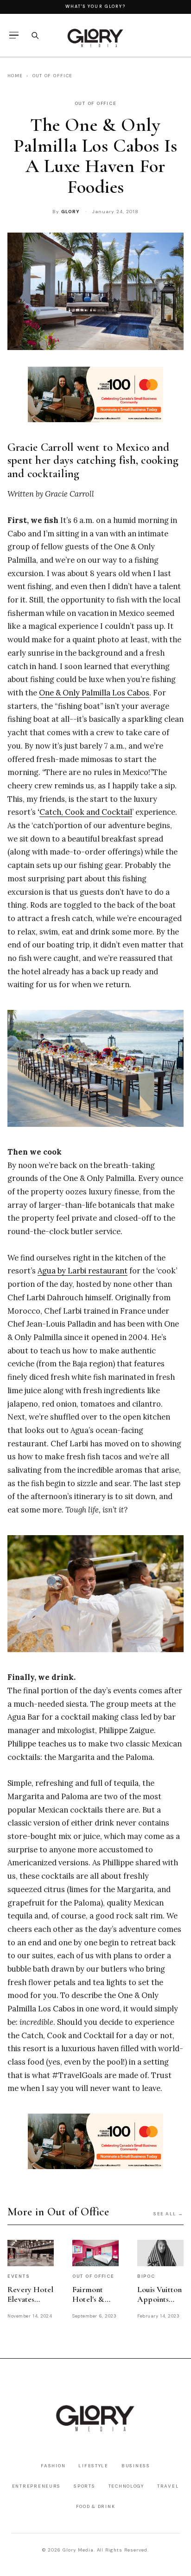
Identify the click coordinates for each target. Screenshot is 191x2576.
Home (15, 76)
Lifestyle (93, 2466)
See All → (169, 2214)
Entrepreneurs (36, 2486)
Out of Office (52, 76)
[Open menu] (14, 35)
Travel (168, 2486)
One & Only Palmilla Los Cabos (94, 693)
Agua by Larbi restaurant (83, 1271)
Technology (126, 2486)
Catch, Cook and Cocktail (86, 812)
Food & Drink (96, 2506)
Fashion (53, 2466)
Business (136, 2466)
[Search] (35, 35)
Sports (84, 2486)
